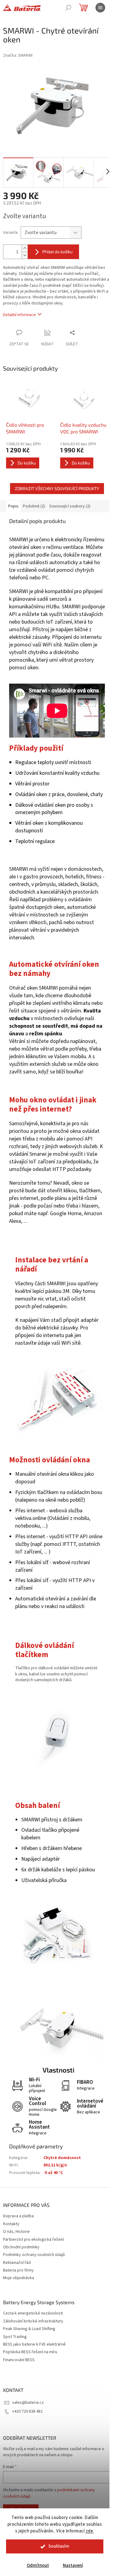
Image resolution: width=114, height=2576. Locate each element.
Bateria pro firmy (18, 2270)
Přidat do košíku (57, 252)
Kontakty (11, 2224)
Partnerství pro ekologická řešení (33, 2240)
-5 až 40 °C (53, 2173)
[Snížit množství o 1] (25, 255)
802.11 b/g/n (55, 2165)
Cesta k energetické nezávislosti (33, 2313)
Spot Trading (15, 2337)
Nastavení (73, 2565)
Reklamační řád (17, 2263)
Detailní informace (19, 315)
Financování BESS (19, 2360)
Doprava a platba (18, 2216)
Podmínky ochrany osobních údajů (34, 2255)
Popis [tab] (13, 506)
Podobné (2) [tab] (34, 506)
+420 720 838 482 (27, 2411)
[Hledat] (68, 8)
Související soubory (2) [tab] (70, 506)
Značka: (18, 55)
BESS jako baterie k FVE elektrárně (34, 2345)
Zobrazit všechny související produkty (57, 488)
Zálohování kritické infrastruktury (33, 2321)
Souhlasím (59, 2546)
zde (90, 2531)
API (13, 614)
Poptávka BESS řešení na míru (30, 2352)
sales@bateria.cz (28, 2403)
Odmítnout (38, 2565)
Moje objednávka (19, 2278)
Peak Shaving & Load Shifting (29, 2329)
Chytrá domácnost (62, 2158)
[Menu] (100, 8)
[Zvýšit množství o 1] (25, 248)
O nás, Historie (16, 2232)
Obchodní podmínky (21, 2247)
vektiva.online (31, 1518)
